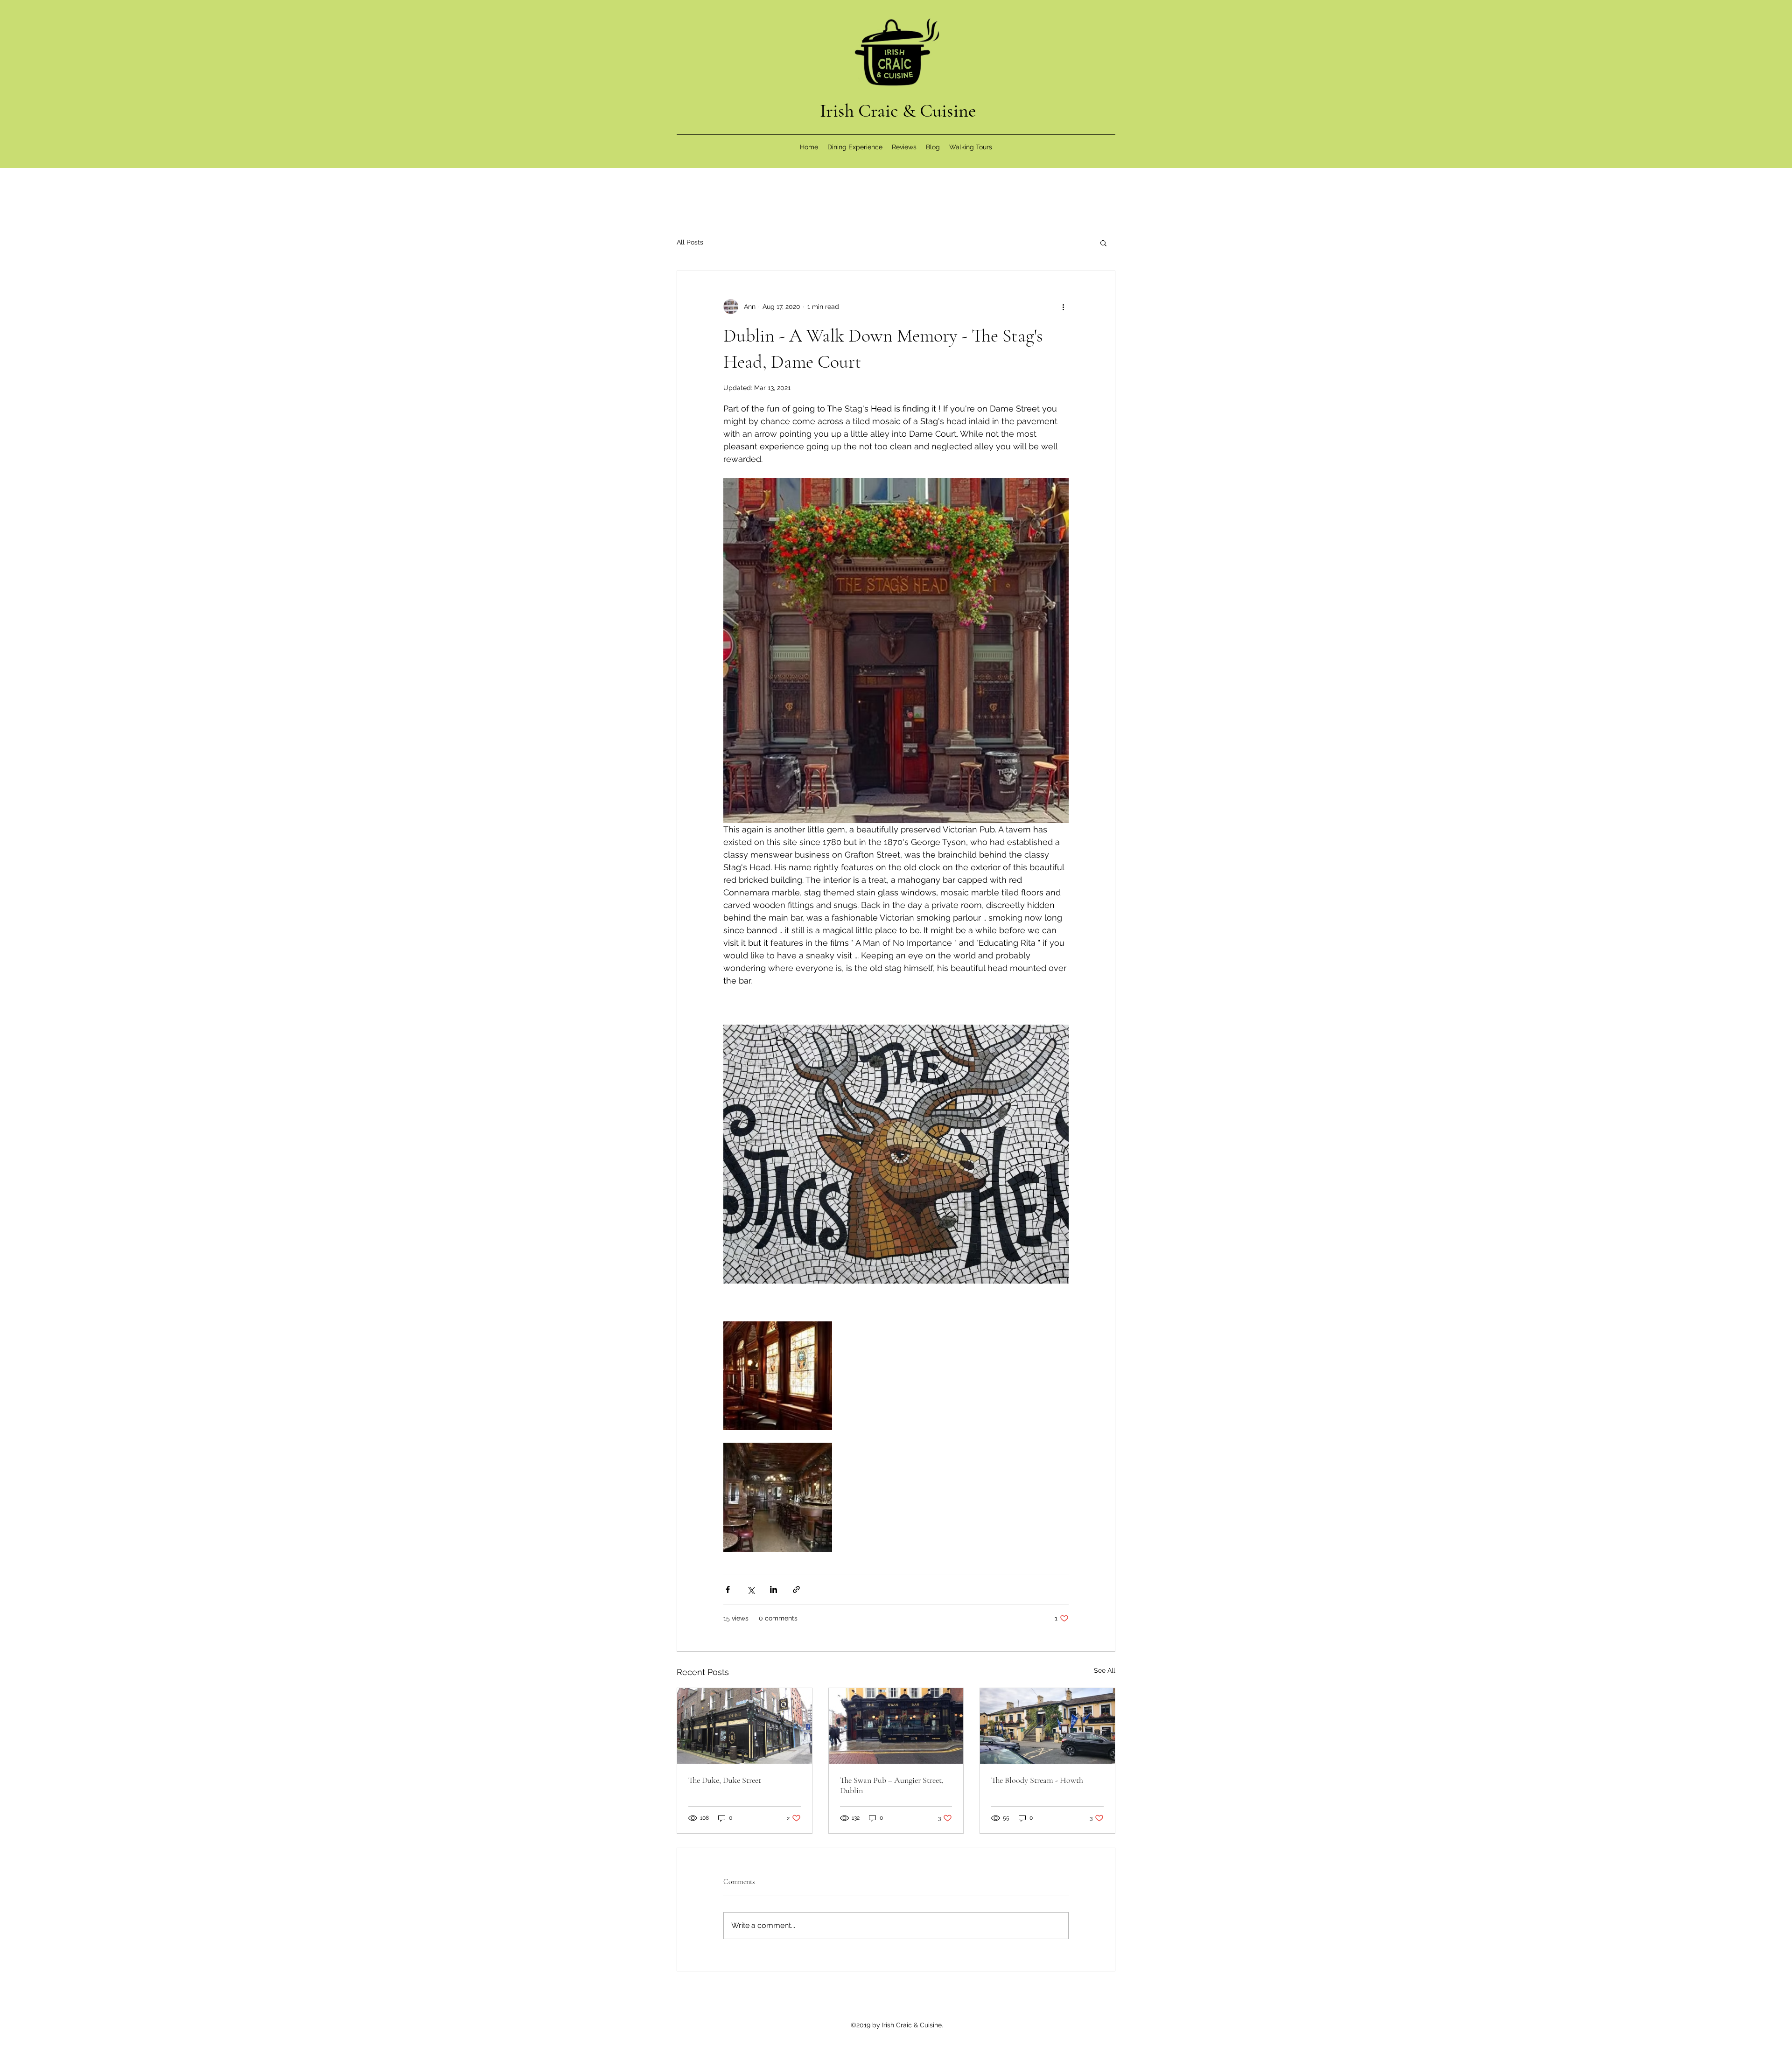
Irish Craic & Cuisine (898, 111)
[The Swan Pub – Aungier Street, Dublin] (896, 1726)
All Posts (690, 242)
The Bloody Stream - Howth (1037, 1780)
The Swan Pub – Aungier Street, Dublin (892, 1785)
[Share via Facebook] (728, 1589)
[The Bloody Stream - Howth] (1047, 1726)
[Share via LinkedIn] (773, 1589)
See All (1105, 1670)
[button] (1103, 243)
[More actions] (1063, 307)
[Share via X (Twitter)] (751, 1589)
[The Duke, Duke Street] (745, 1726)
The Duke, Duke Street (725, 1780)
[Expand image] (778, 1376)
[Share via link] (796, 1589)
